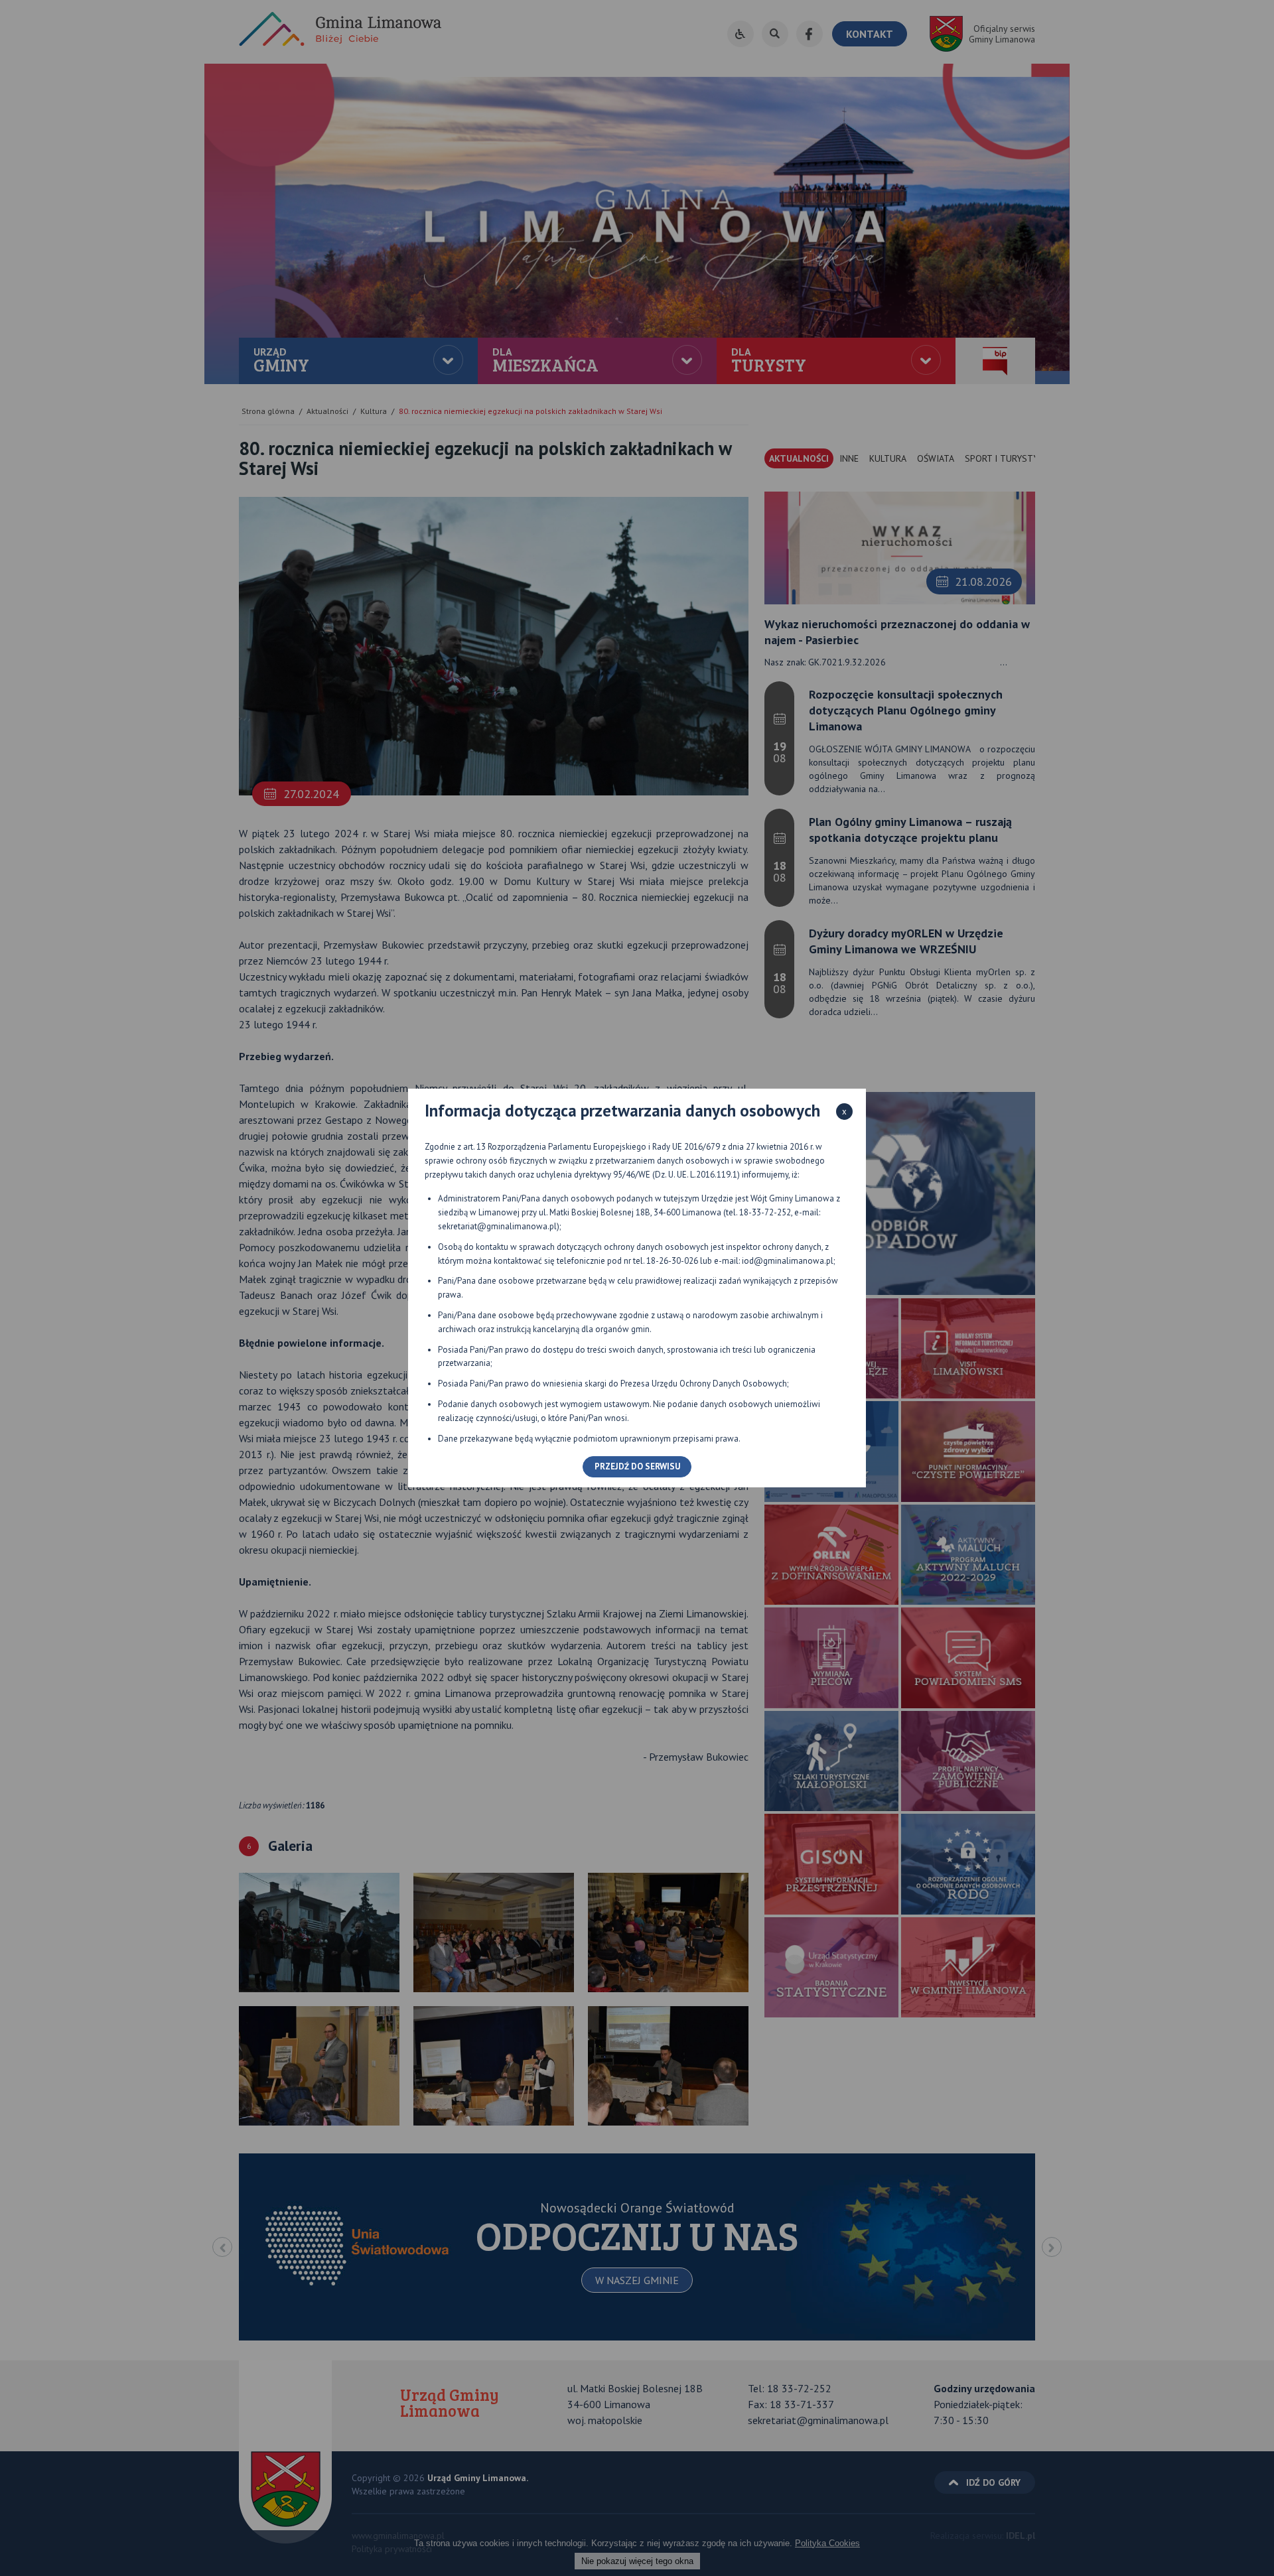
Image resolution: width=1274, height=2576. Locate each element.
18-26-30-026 (672, 1261)
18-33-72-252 (765, 1212)
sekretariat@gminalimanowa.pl (497, 1226)
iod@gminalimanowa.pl (788, 1261)
